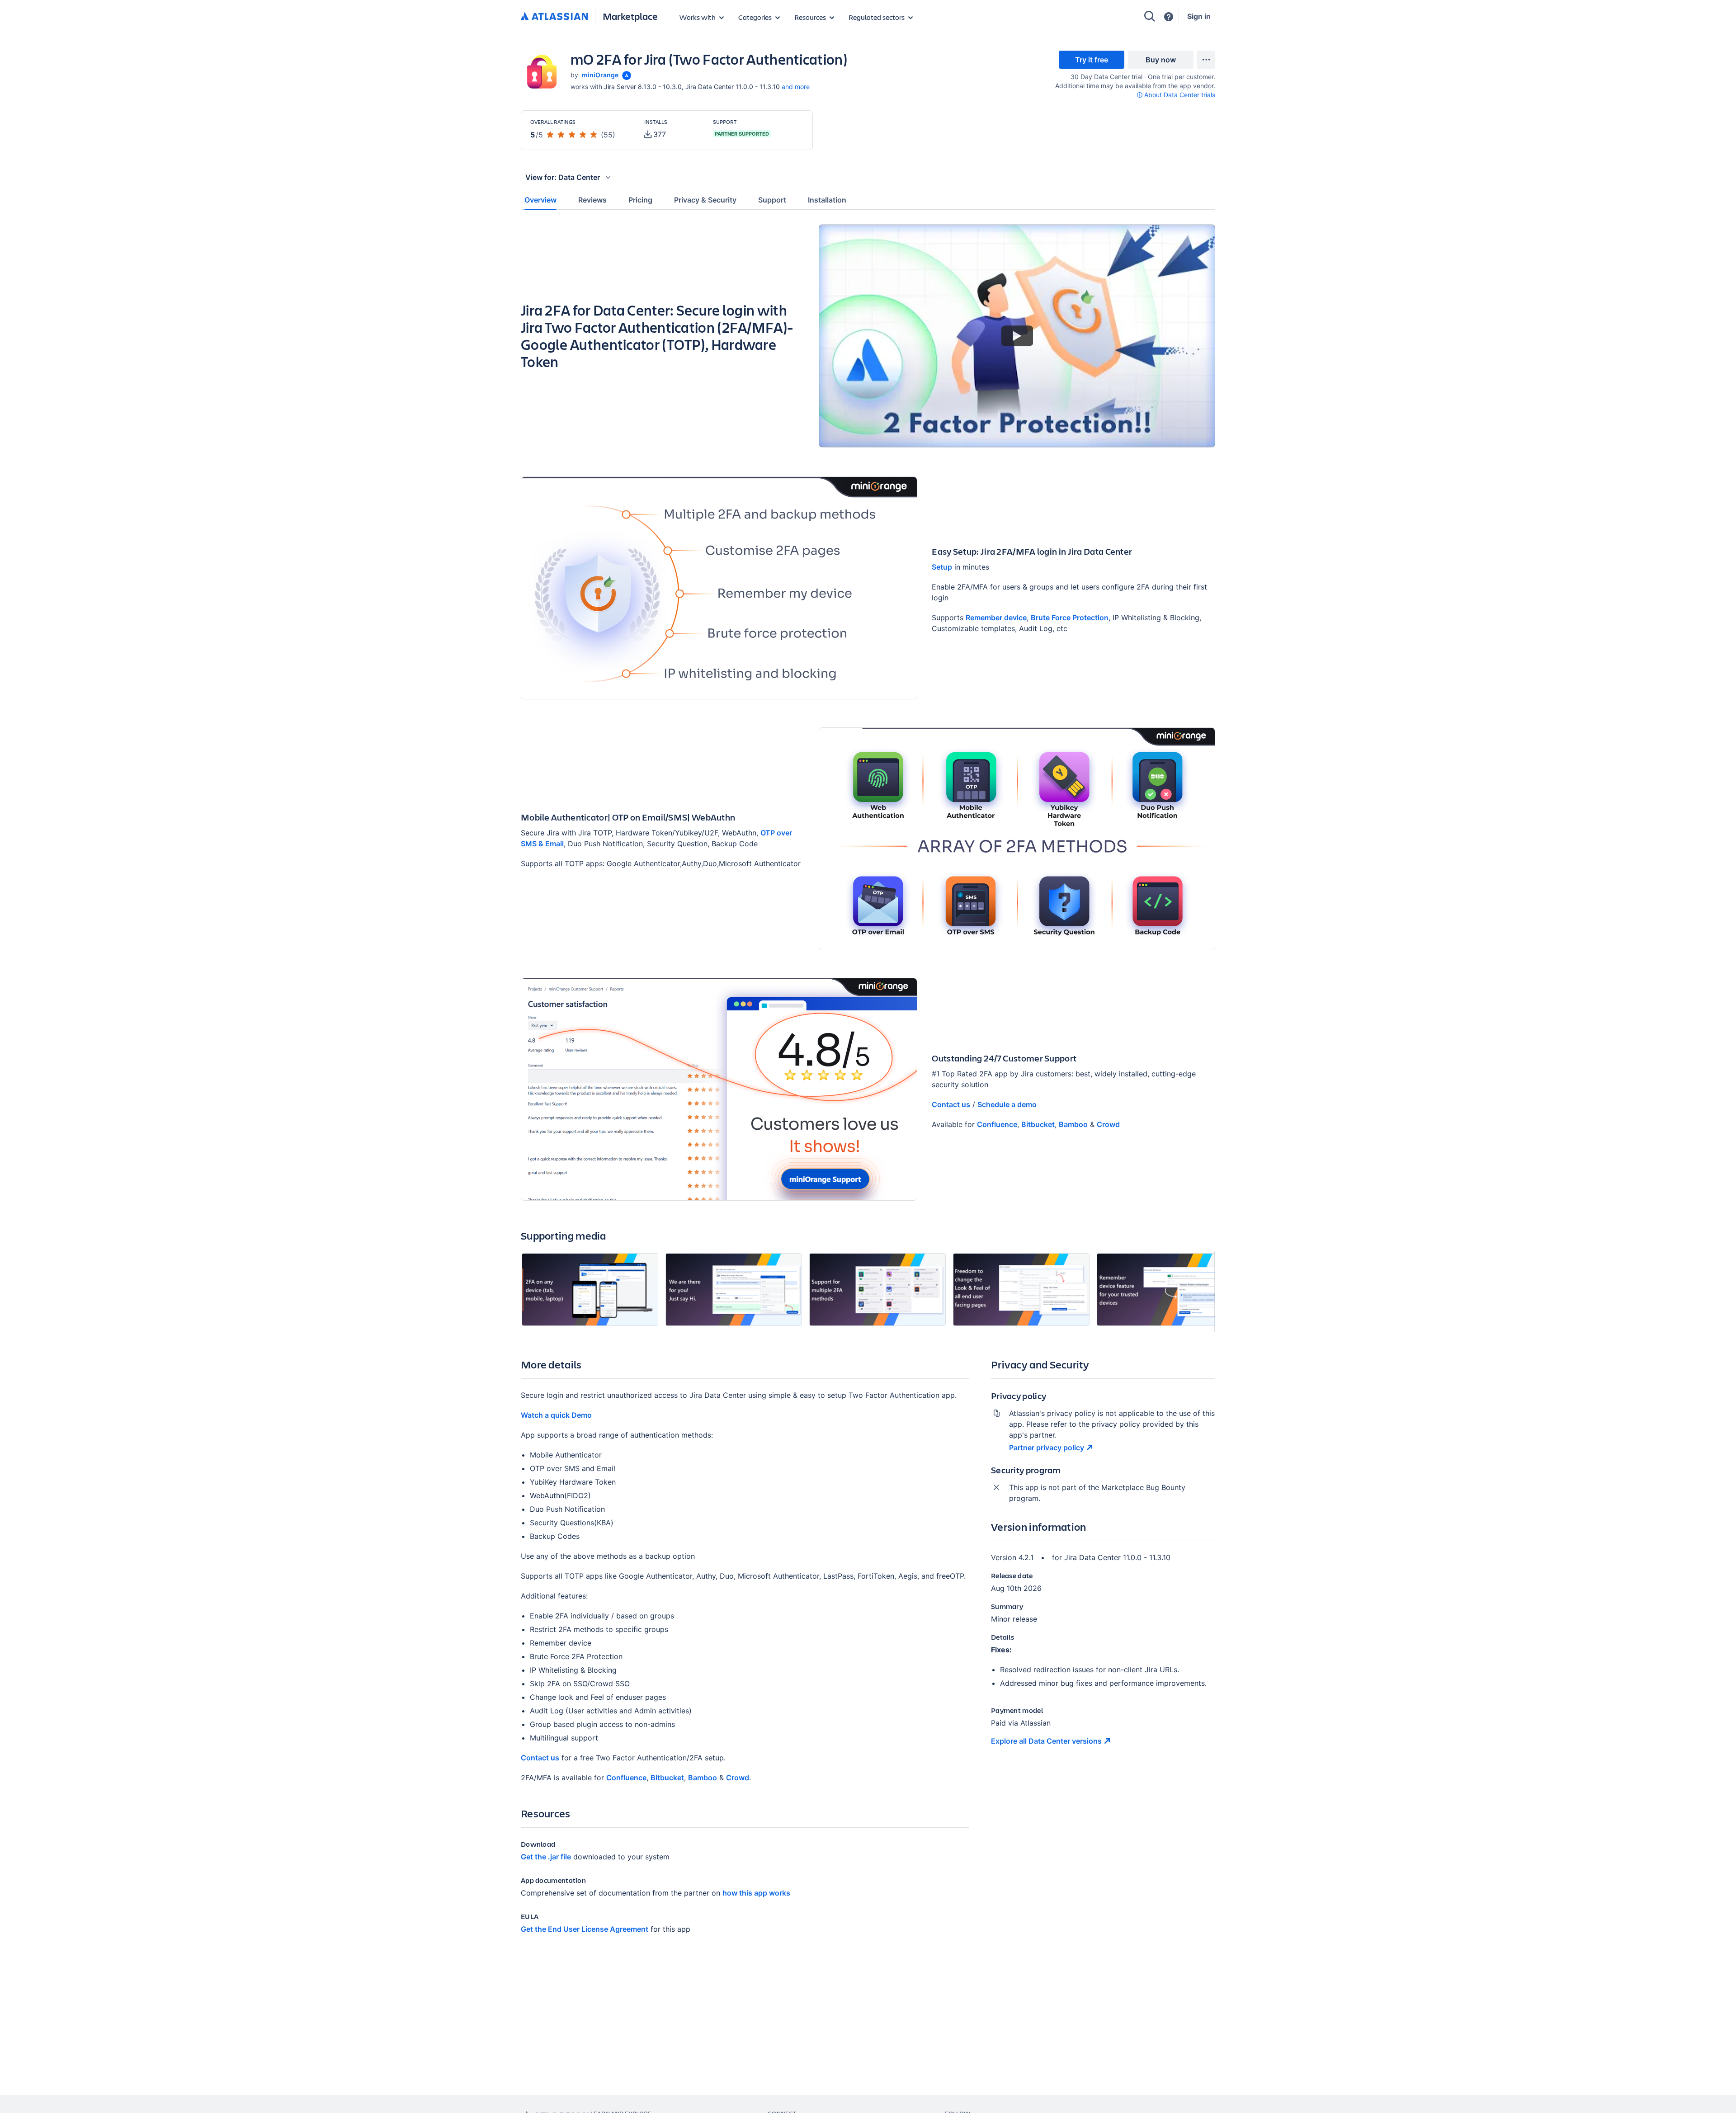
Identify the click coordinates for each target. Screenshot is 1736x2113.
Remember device (996, 618)
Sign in (1199, 16)
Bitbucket (1038, 1124)
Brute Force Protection (1070, 618)
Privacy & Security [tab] (705, 200)
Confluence (997, 1124)
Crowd (1108, 1124)
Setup (942, 567)
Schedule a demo (1007, 1104)
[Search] (1150, 16)
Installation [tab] (827, 200)
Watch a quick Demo (556, 1415)
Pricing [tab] (640, 200)
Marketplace (630, 16)
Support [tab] (772, 200)
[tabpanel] (868, 1087)
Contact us (951, 1104)
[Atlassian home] (554, 17)
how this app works (756, 1893)
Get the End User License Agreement (585, 1929)
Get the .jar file (546, 1857)
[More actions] (1206, 60)
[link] (1092, 60)
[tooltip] (626, 75)
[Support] (1169, 17)
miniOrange (600, 75)
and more (796, 87)
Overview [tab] (540, 200)
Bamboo (1073, 1124)
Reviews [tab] (592, 200)
